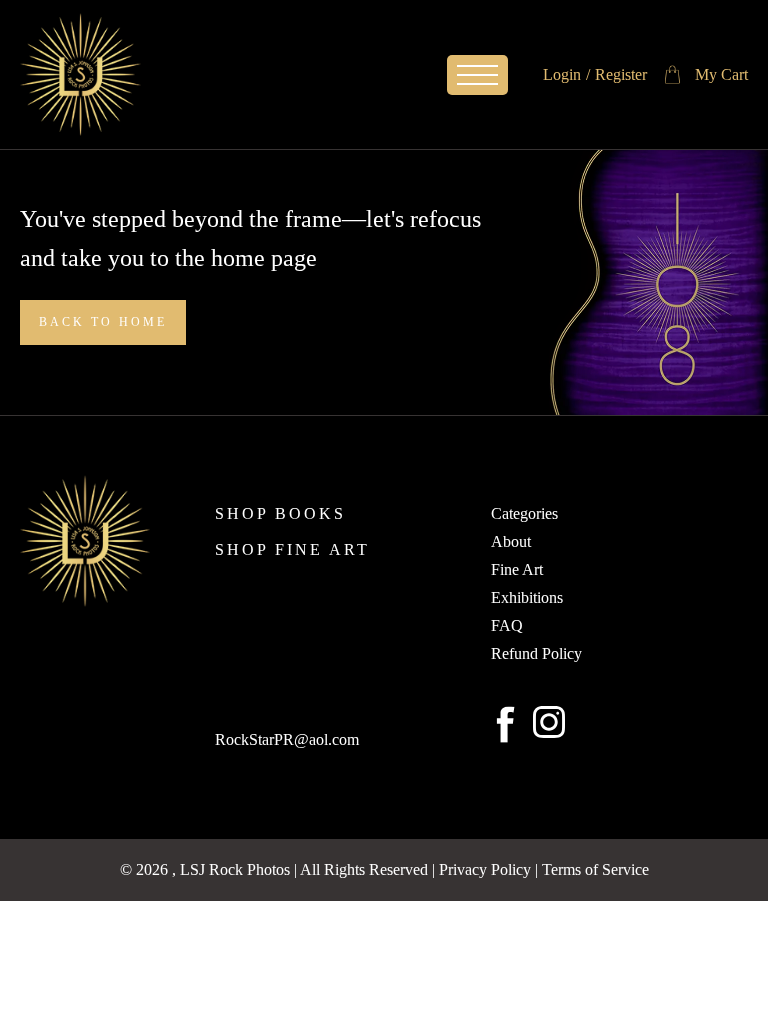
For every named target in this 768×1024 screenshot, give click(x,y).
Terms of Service (595, 869)
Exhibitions (527, 598)
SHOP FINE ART (292, 550)
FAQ (507, 626)
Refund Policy (536, 654)
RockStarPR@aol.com (287, 740)
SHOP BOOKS (280, 514)
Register (621, 74)
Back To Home (103, 322)
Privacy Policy (485, 869)
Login (562, 74)
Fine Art (517, 570)
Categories (524, 514)
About (511, 542)
